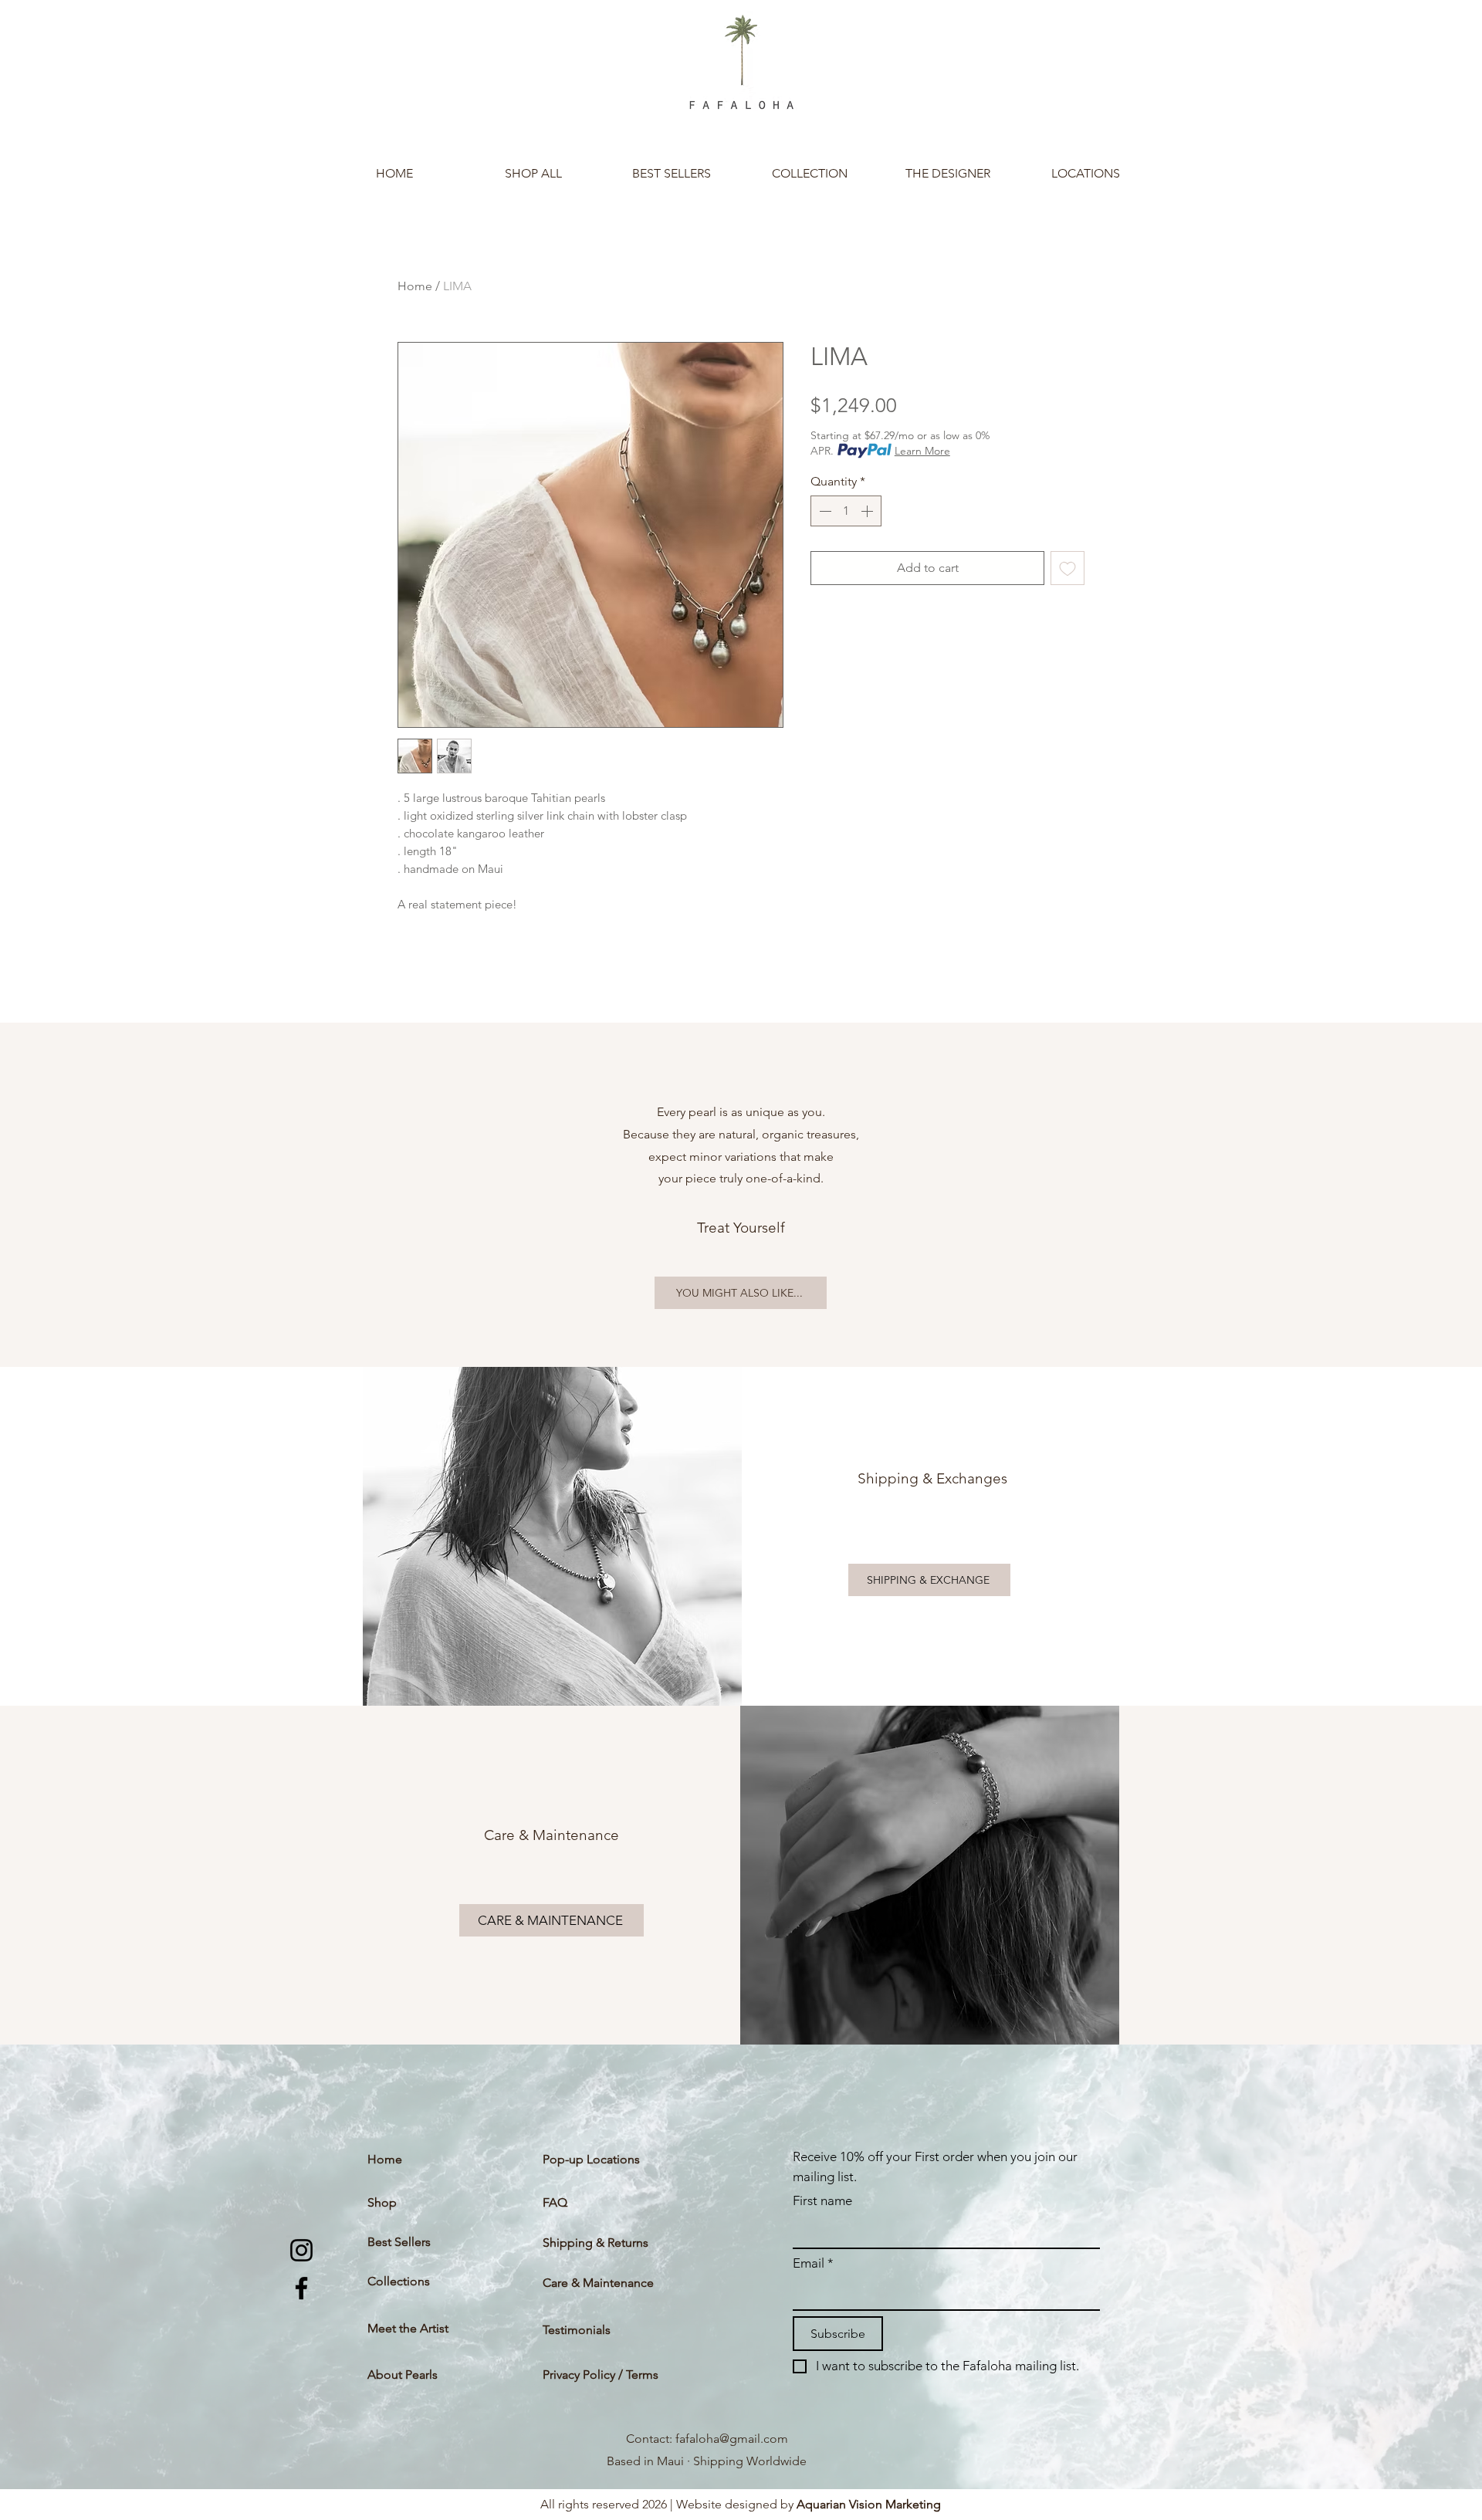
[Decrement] (824, 511)
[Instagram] (301, 2250)
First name (822, 2200)
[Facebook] (301, 2288)
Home (415, 286)
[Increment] (868, 511)
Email (813, 2263)
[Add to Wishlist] (1068, 568)
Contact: (651, 2439)
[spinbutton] (846, 511)
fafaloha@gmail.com (732, 2439)
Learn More (922, 451)
